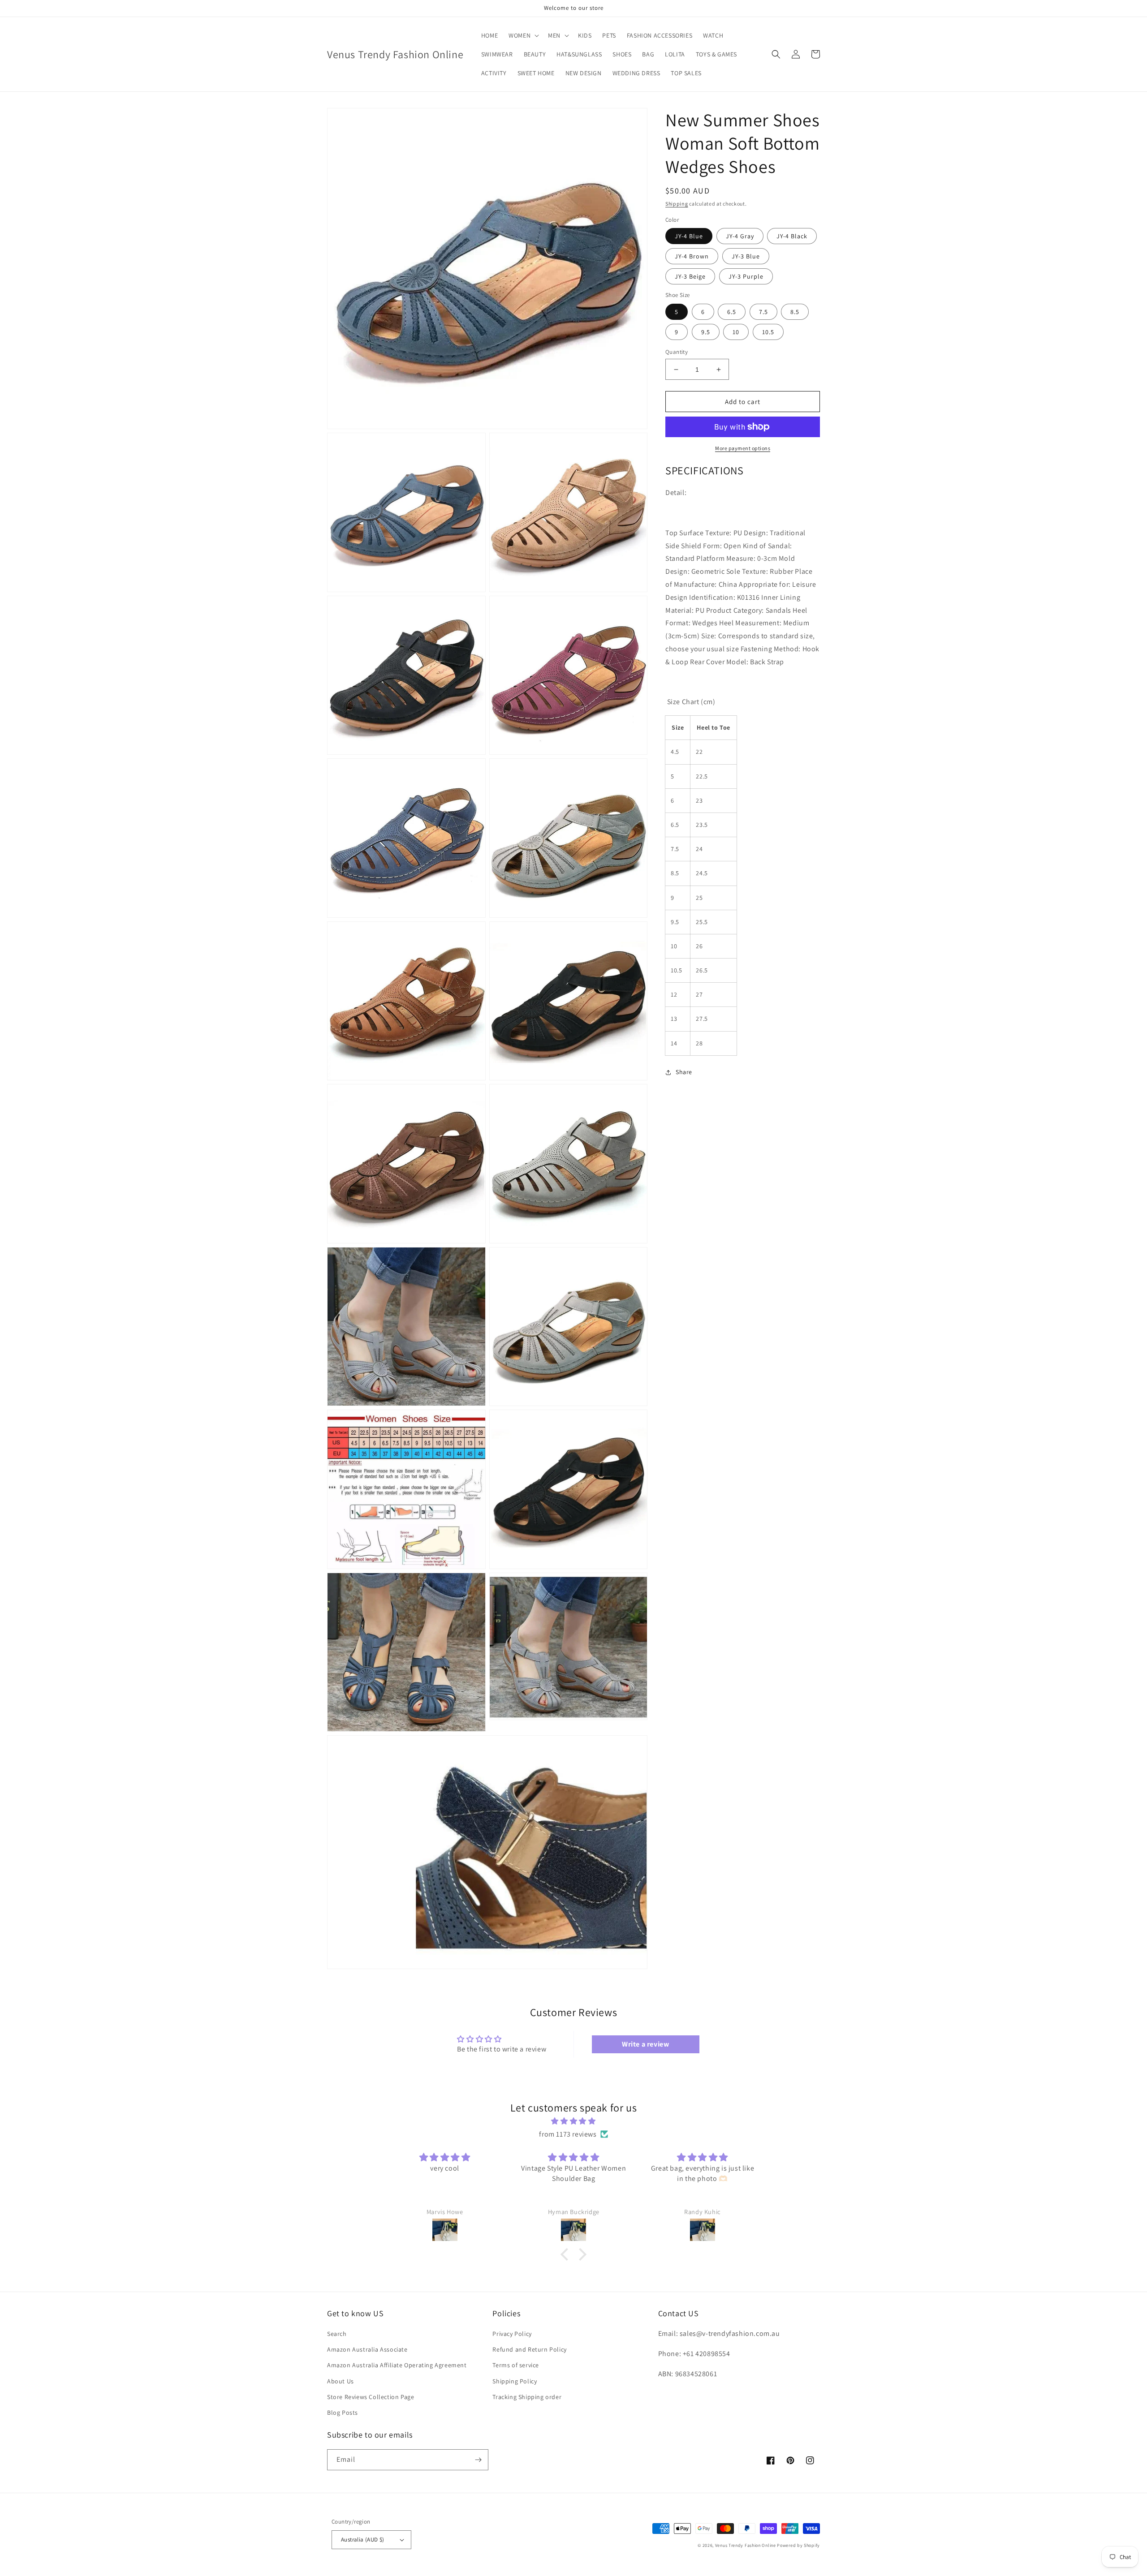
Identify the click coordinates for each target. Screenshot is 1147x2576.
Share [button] (684, 1072)
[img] (573, 2121)
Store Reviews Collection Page (371, 2397)
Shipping (677, 204)
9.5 (706, 332)
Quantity (677, 352)
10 (736, 332)
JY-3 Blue (746, 256)
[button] (523, 35)
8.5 (795, 312)
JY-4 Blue (689, 236)
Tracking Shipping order (527, 2397)
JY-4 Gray (740, 236)
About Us (341, 2381)
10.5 (768, 332)
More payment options (743, 448)
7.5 (763, 312)
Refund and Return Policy (529, 2349)
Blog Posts (343, 2413)
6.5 (732, 312)
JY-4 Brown (692, 256)
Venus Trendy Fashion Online (746, 2545)
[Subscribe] (478, 2460)
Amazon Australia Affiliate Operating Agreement (397, 2365)
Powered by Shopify (798, 2545)
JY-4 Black (792, 236)
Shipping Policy (515, 2381)
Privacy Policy (512, 2334)
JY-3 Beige (690, 276)
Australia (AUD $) (363, 2539)
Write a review (645, 2044)
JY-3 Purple (746, 276)
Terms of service (516, 2365)
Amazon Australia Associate (367, 2349)
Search (337, 2334)
